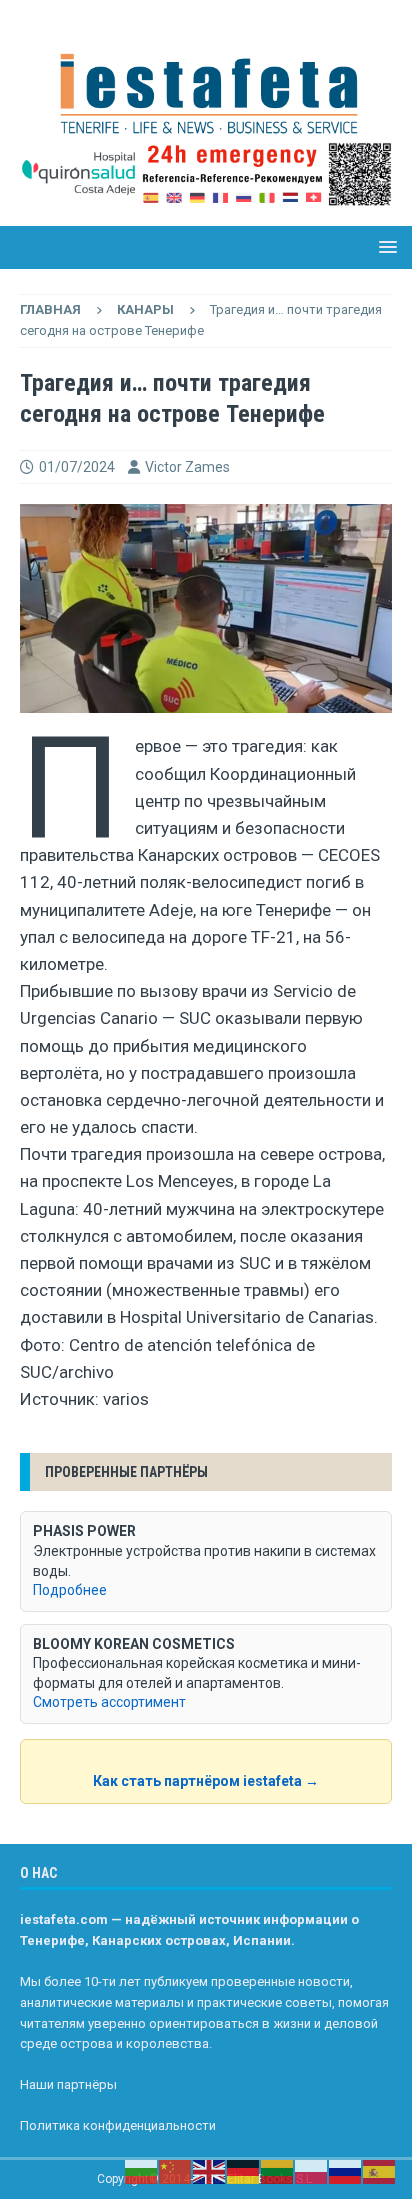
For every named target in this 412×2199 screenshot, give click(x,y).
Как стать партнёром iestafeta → (206, 1781)
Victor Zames (187, 467)
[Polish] (312, 2171)
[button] (384, 246)
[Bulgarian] (142, 2171)
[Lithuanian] (278, 2171)
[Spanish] (380, 2171)
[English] (210, 2171)
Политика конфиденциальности (118, 2125)
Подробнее (70, 1590)
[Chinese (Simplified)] (176, 2171)
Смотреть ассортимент (109, 1702)
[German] (244, 2171)
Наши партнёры (68, 2084)
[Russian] (346, 2171)
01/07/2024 (77, 467)
